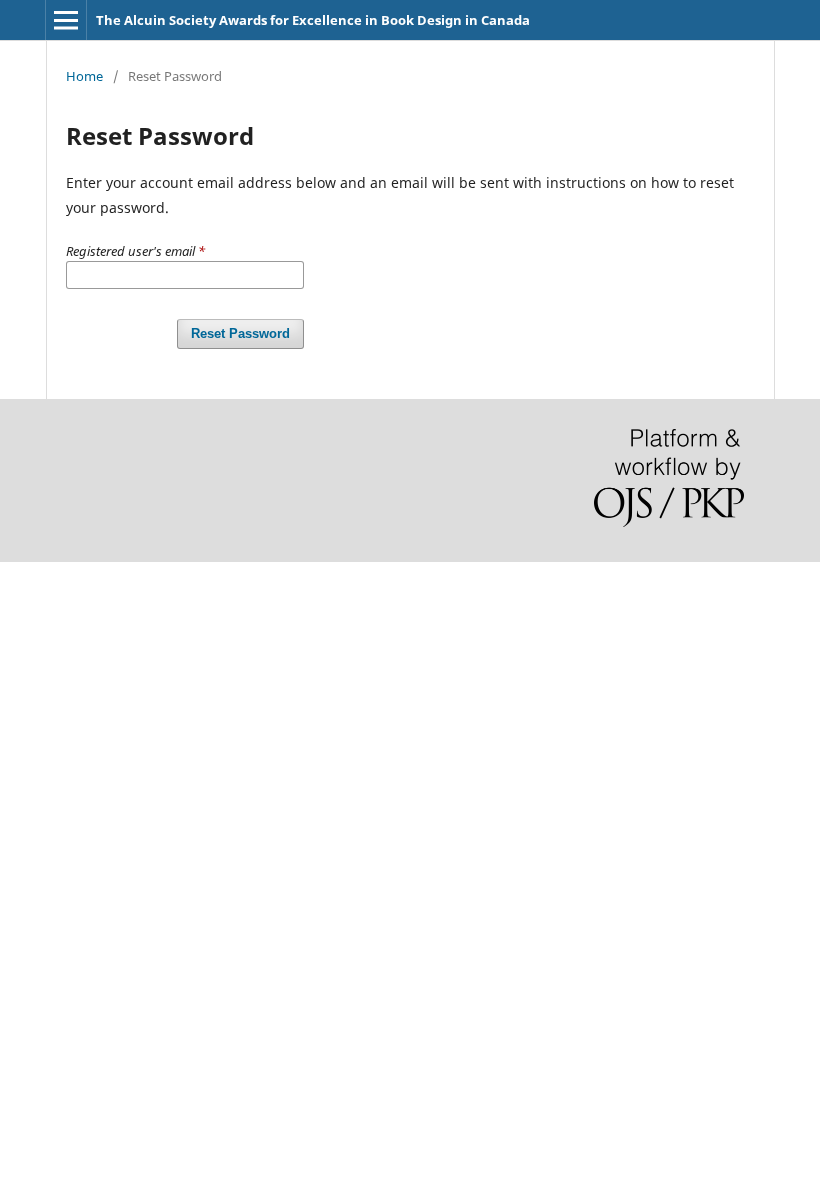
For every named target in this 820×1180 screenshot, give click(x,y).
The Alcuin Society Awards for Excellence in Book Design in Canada (313, 20)
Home (84, 76)
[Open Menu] (66, 20)
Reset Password (240, 333)
